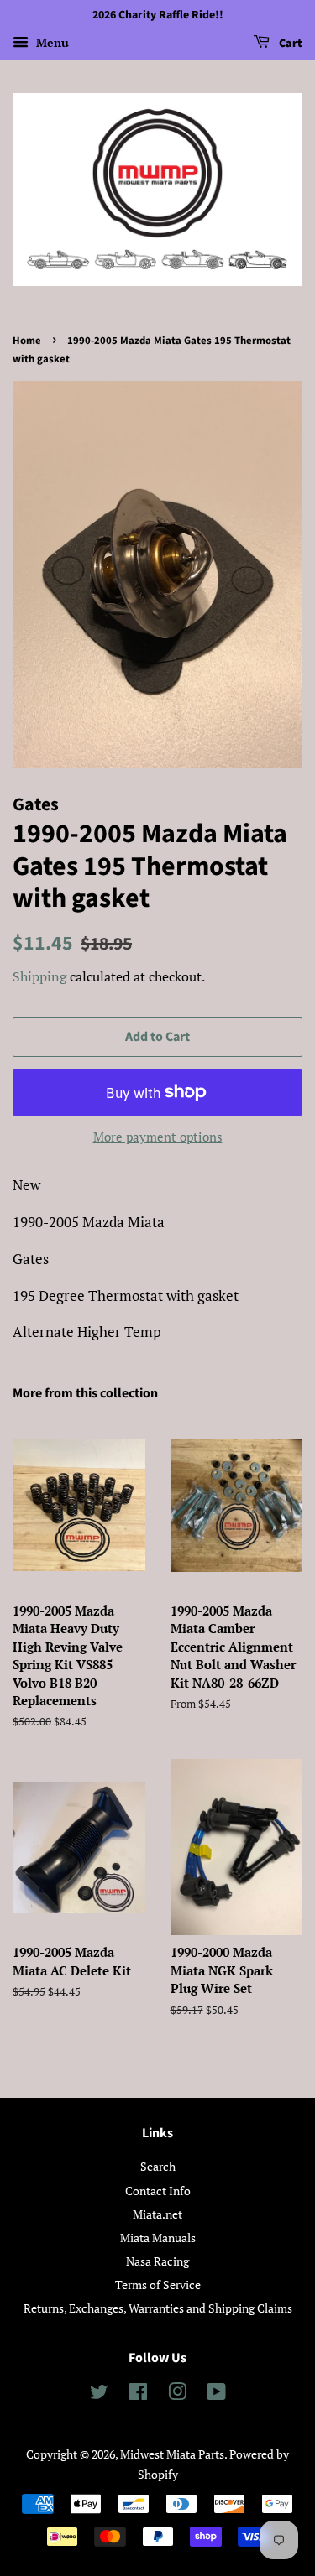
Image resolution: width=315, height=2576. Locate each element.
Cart (289, 44)
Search (158, 2166)
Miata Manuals (158, 2238)
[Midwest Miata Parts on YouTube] (216, 2394)
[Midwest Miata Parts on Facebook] (138, 2394)
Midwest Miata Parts (172, 2454)
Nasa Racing (157, 2261)
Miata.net (157, 2214)
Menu (51, 42)
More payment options (158, 1137)
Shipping (39, 976)
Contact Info (158, 2191)
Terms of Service (158, 2285)
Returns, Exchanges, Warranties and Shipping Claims (158, 2308)
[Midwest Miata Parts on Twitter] (99, 2394)
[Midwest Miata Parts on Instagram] (177, 2394)
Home (27, 341)
